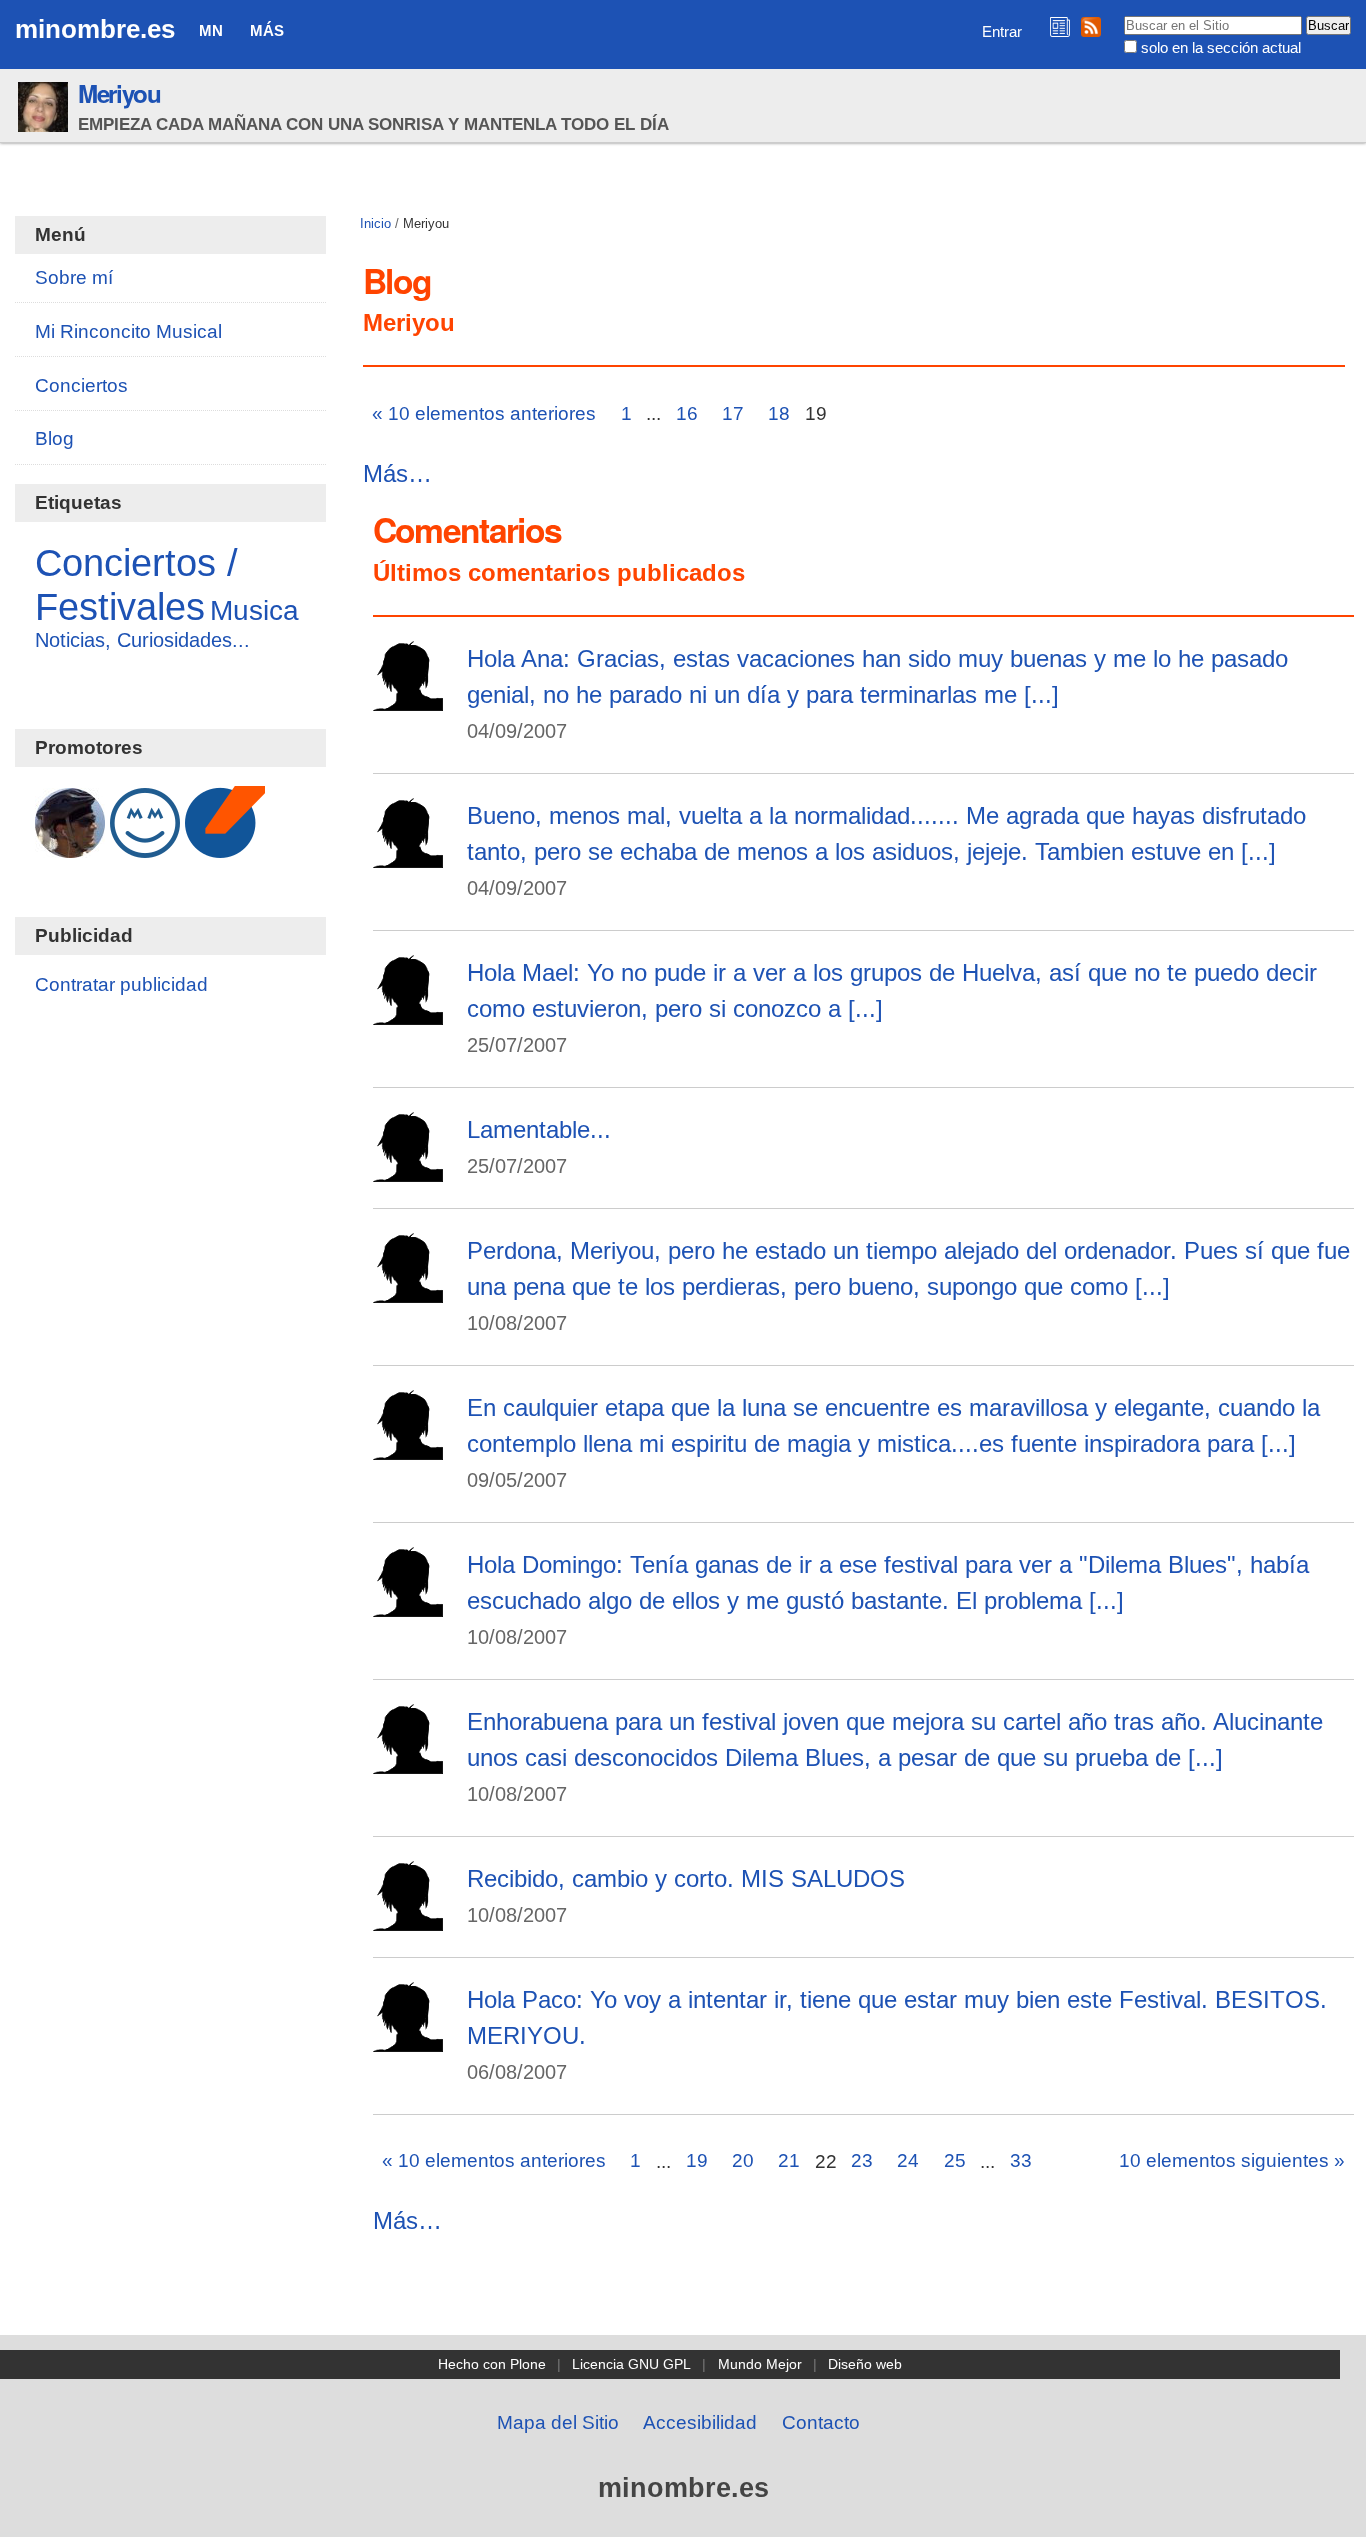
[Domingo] (408, 1289)
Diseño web (865, 2364)
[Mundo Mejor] (145, 847)
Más (267, 30)
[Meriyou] (408, 697)
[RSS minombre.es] (1091, 26)
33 (1021, 2160)
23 (862, 2160)
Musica (254, 610)
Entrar (1002, 31)
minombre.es (95, 29)
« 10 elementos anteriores (484, 413)
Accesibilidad (700, 2422)
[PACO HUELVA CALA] (408, 1917)
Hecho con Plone (492, 2364)
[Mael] (408, 1168)
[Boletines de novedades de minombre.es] (1060, 26)
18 (779, 413)
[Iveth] (408, 1446)
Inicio (375, 223)
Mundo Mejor (760, 2364)
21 (789, 2160)
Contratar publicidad (121, 984)
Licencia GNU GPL (631, 2364)
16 (687, 413)
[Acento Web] (225, 847)
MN (211, 30)
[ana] (408, 854)
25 (955, 2160)
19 (697, 2160)
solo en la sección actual (1221, 47)
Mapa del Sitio (558, 2422)
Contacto (821, 2422)
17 (733, 413)
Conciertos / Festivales (136, 584)
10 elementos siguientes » (1232, 2160)
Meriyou (119, 93)
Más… (397, 473)
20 (743, 2160)
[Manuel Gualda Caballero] (70, 847)
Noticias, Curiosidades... (142, 640)
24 (908, 2160)
